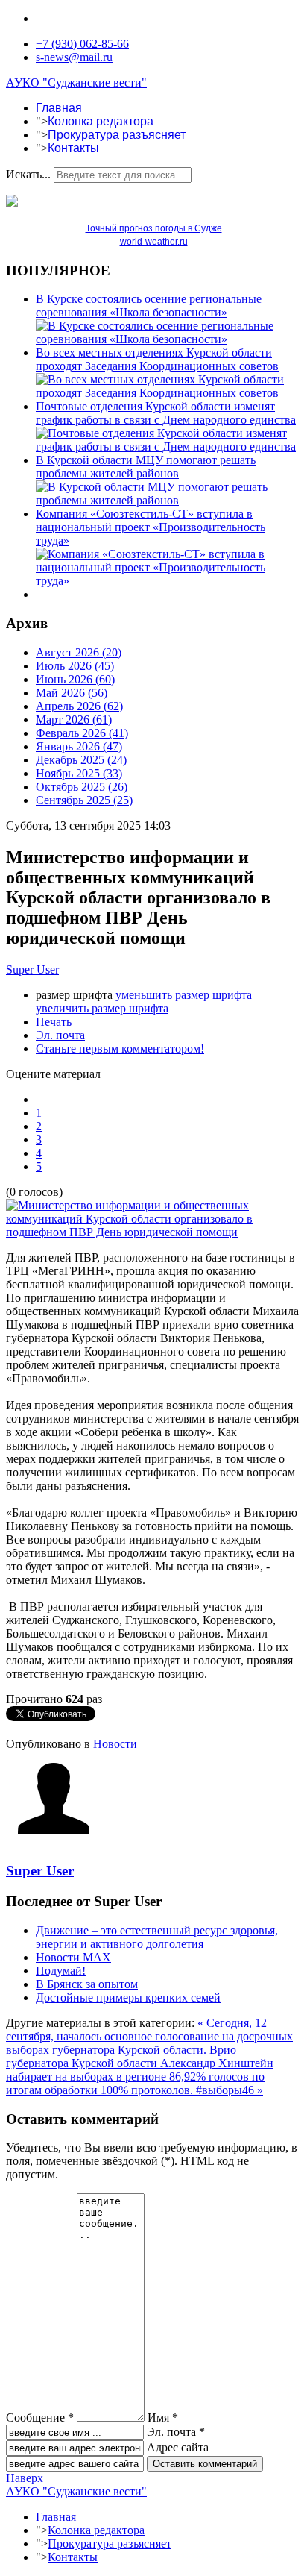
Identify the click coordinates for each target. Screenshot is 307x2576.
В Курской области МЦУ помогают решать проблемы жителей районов (146, 467)
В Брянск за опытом (87, 1984)
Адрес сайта (178, 2447)
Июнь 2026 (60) (75, 679)
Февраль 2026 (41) (82, 733)
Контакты (73, 148)
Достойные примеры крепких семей (128, 1997)
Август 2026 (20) (79, 652)
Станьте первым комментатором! (120, 1049)
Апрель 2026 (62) (79, 706)
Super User (32, 969)
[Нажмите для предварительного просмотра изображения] (153, 1232)
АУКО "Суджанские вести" (76, 82)
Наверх (25, 2478)
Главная (59, 108)
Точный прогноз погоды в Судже (154, 228)
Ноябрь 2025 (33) (79, 773)
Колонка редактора (101, 121)
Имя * (163, 2417)
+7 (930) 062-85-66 (82, 44)
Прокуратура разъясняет (117, 135)
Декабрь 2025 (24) (81, 760)
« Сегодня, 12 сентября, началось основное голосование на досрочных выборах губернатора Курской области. (149, 2036)
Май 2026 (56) (72, 693)
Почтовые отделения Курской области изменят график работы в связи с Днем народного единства (166, 413)
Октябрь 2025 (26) (82, 787)
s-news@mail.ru (74, 57)
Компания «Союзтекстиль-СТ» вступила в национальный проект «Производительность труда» (151, 527)
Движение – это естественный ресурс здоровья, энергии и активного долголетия (157, 1937)
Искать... (28, 174)
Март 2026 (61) (74, 720)
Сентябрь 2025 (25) (84, 800)
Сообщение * (40, 2417)
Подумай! (61, 1971)
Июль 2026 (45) (75, 666)
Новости (115, 1744)
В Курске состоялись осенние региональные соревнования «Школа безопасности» (149, 305)
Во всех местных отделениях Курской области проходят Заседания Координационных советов (157, 359)
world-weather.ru (154, 242)
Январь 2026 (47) (79, 746)
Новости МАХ (73, 1957)
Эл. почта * (176, 2432)
